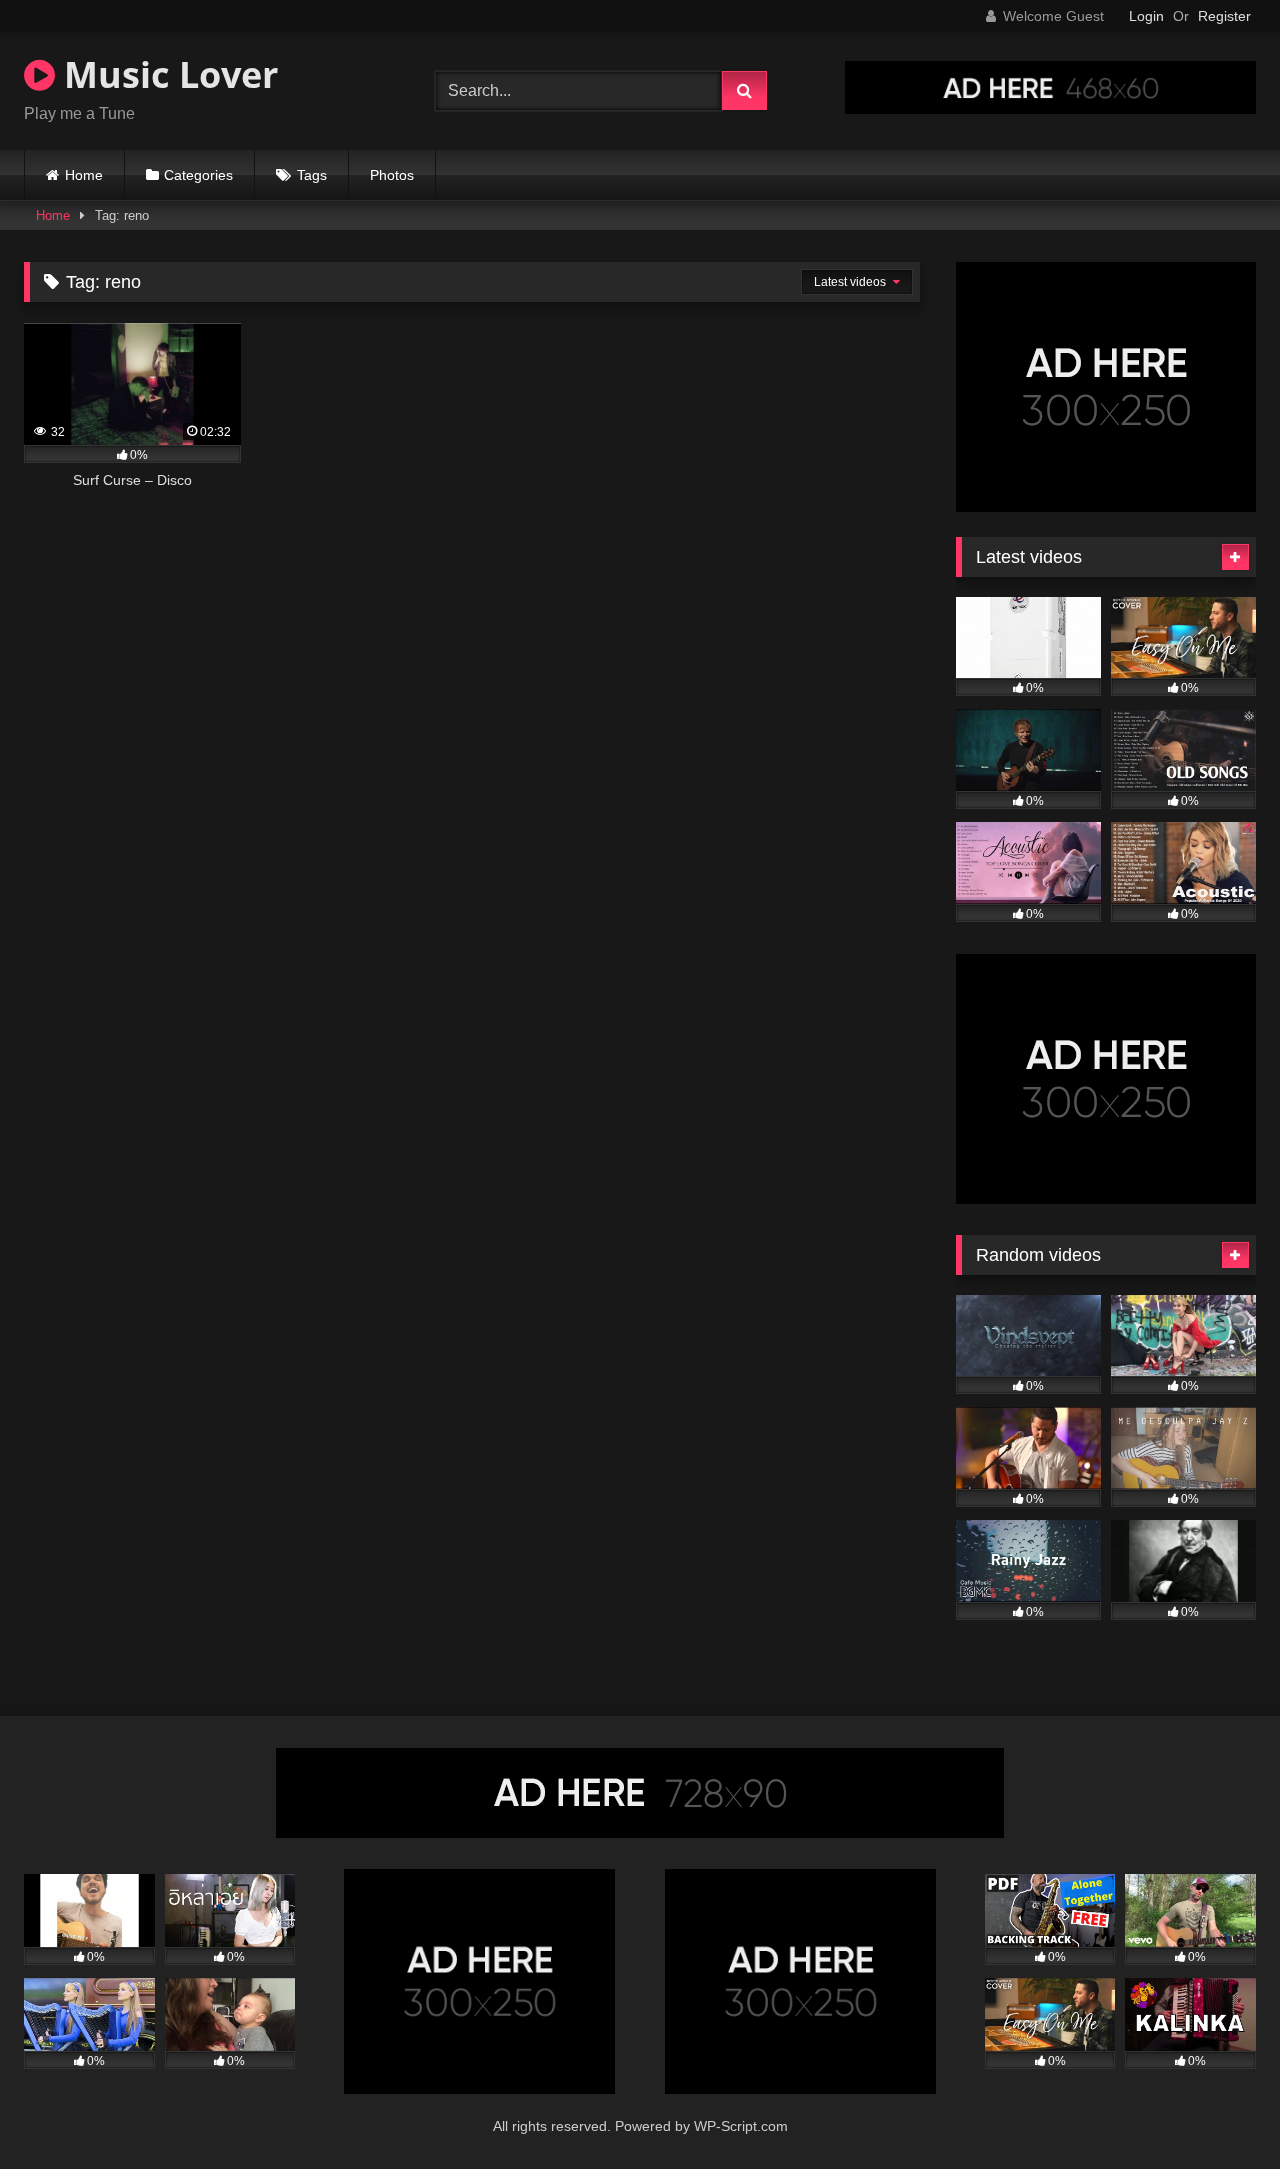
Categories (198, 175)
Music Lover (166, 74)
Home (84, 175)
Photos (392, 175)
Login (1146, 16)
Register (1224, 16)
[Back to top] (1218, 2109)
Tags (312, 175)
